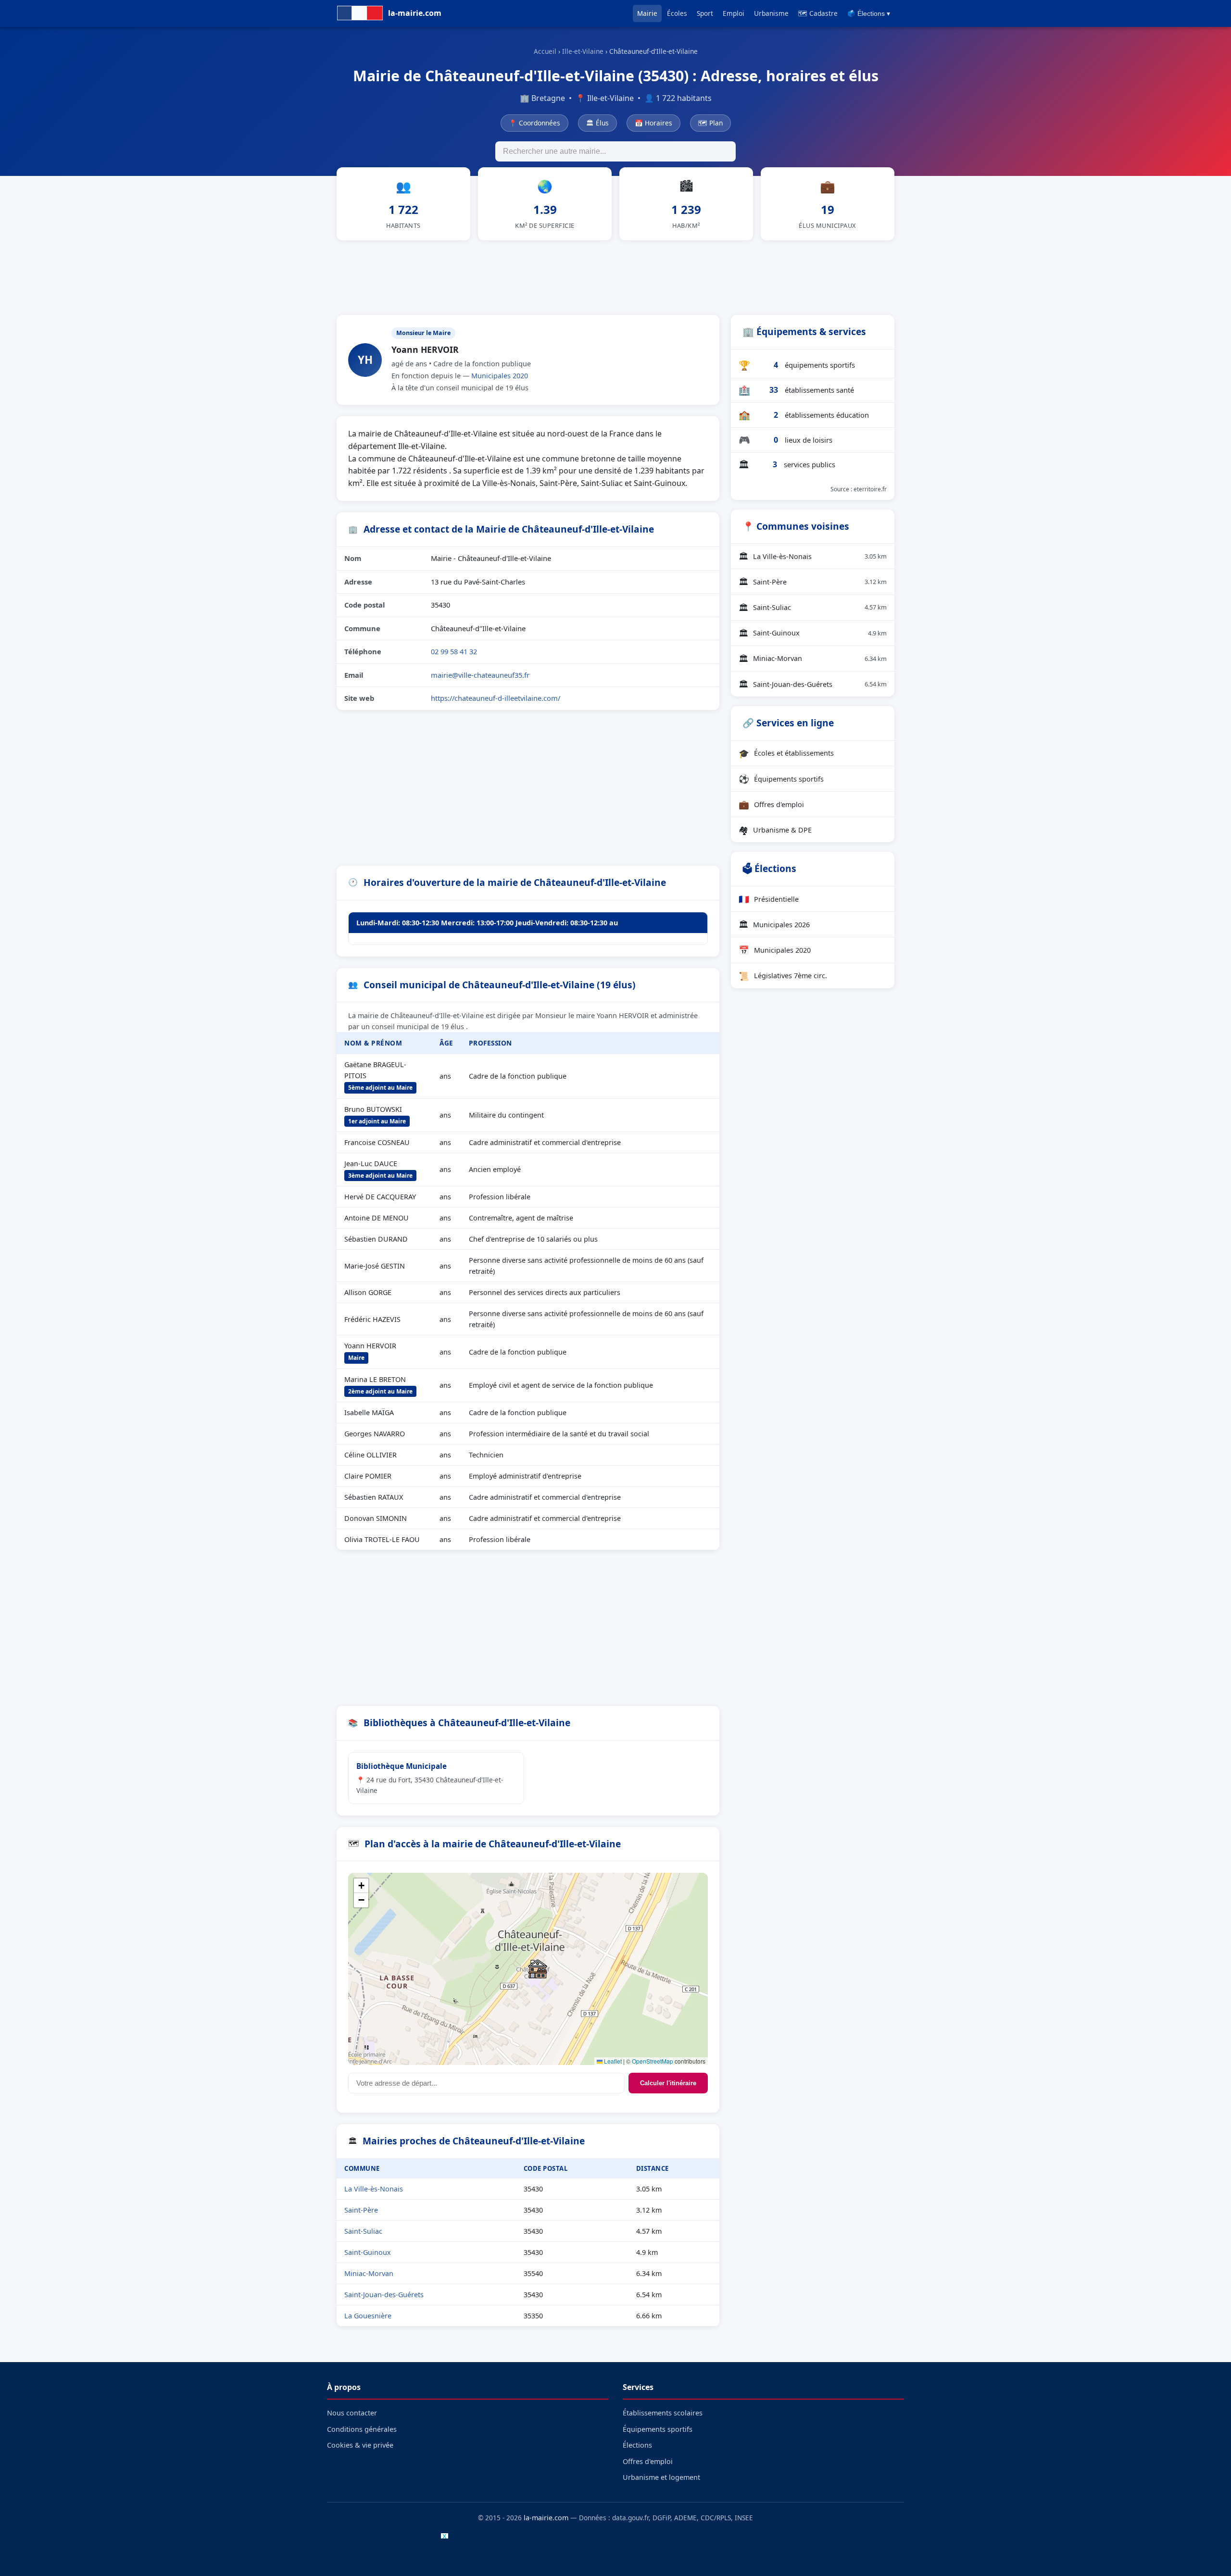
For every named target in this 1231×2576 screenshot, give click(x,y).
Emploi (734, 13)
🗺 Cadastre (818, 13)
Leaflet (612, 2061)
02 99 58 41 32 (454, 651)
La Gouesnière (368, 2316)
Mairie (647, 13)
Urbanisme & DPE (775, 830)
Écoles (677, 13)
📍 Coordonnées (534, 123)
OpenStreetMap (653, 2061)
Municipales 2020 (500, 376)
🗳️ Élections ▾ (869, 14)
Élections (637, 2445)
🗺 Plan (710, 123)
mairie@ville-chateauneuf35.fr (480, 675)
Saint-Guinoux (368, 2252)
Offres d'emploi (771, 804)
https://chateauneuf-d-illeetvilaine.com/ (496, 698)
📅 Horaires (653, 123)
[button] (538, 1969)
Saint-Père (361, 2210)
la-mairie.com (546, 2518)
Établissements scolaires (663, 2413)
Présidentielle (769, 899)
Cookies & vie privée (360, 2445)
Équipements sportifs (781, 779)
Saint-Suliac (363, 2231)
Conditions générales (362, 2429)
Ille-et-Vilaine (583, 51)
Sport (705, 13)
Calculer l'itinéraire (668, 2083)
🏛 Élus (597, 123)
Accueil (545, 51)
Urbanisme (771, 13)
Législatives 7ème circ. (783, 976)
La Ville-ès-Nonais (374, 2189)
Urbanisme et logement (661, 2477)
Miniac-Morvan (369, 2273)
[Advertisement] (615, 276)
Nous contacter (352, 2413)
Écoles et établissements (786, 753)
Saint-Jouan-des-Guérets (384, 2295)
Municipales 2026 (774, 924)
